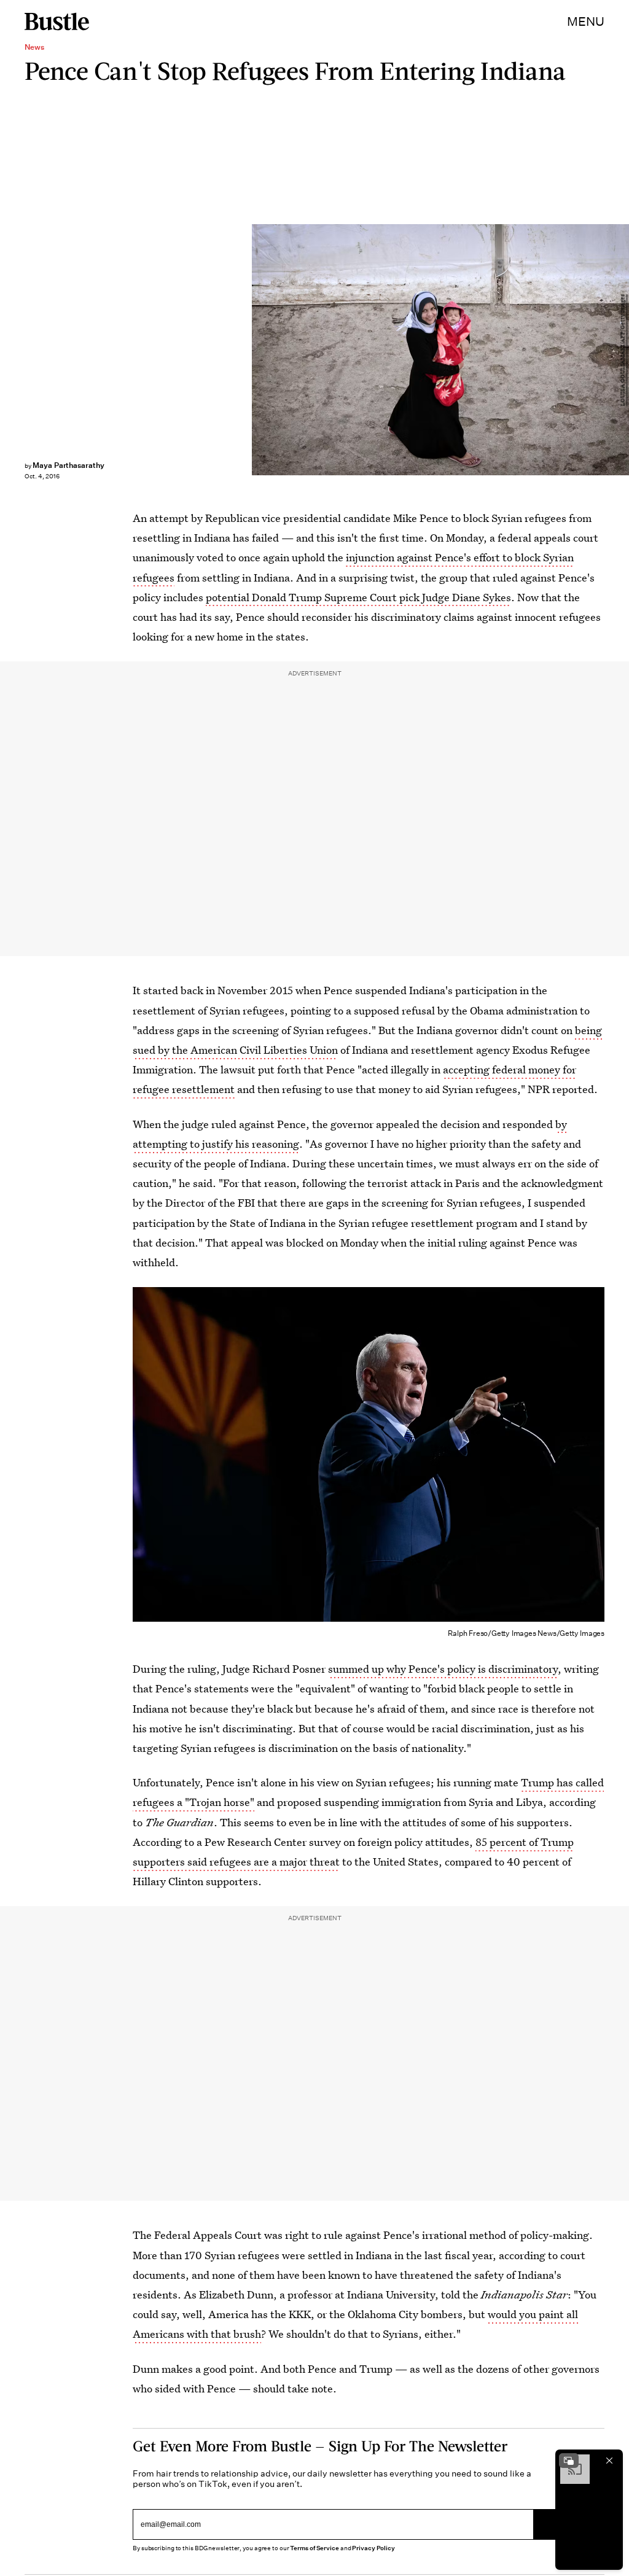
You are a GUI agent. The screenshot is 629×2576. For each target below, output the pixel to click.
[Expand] (569, 2461)
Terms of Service (314, 2548)
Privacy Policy (373, 2548)
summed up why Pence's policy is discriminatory (443, 1669)
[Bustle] (57, 21)
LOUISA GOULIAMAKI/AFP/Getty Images (623, 350)
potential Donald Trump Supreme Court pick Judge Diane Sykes (358, 597)
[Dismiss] (609, 2461)
